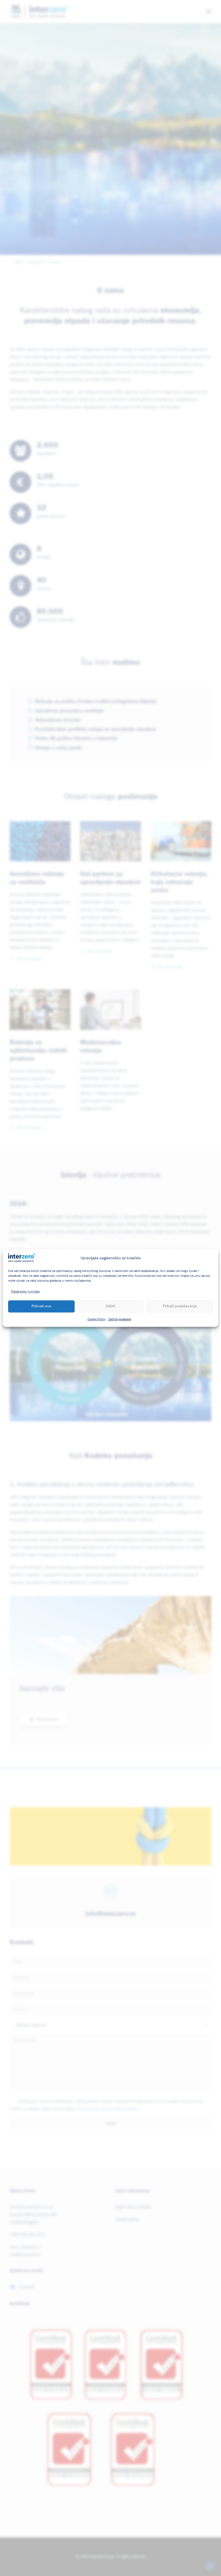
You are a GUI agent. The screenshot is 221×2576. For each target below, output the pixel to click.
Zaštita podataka (120, 1319)
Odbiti (110, 1306)
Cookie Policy (97, 1319)
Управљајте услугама (25, 1292)
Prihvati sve (41, 1306)
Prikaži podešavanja (180, 1306)
